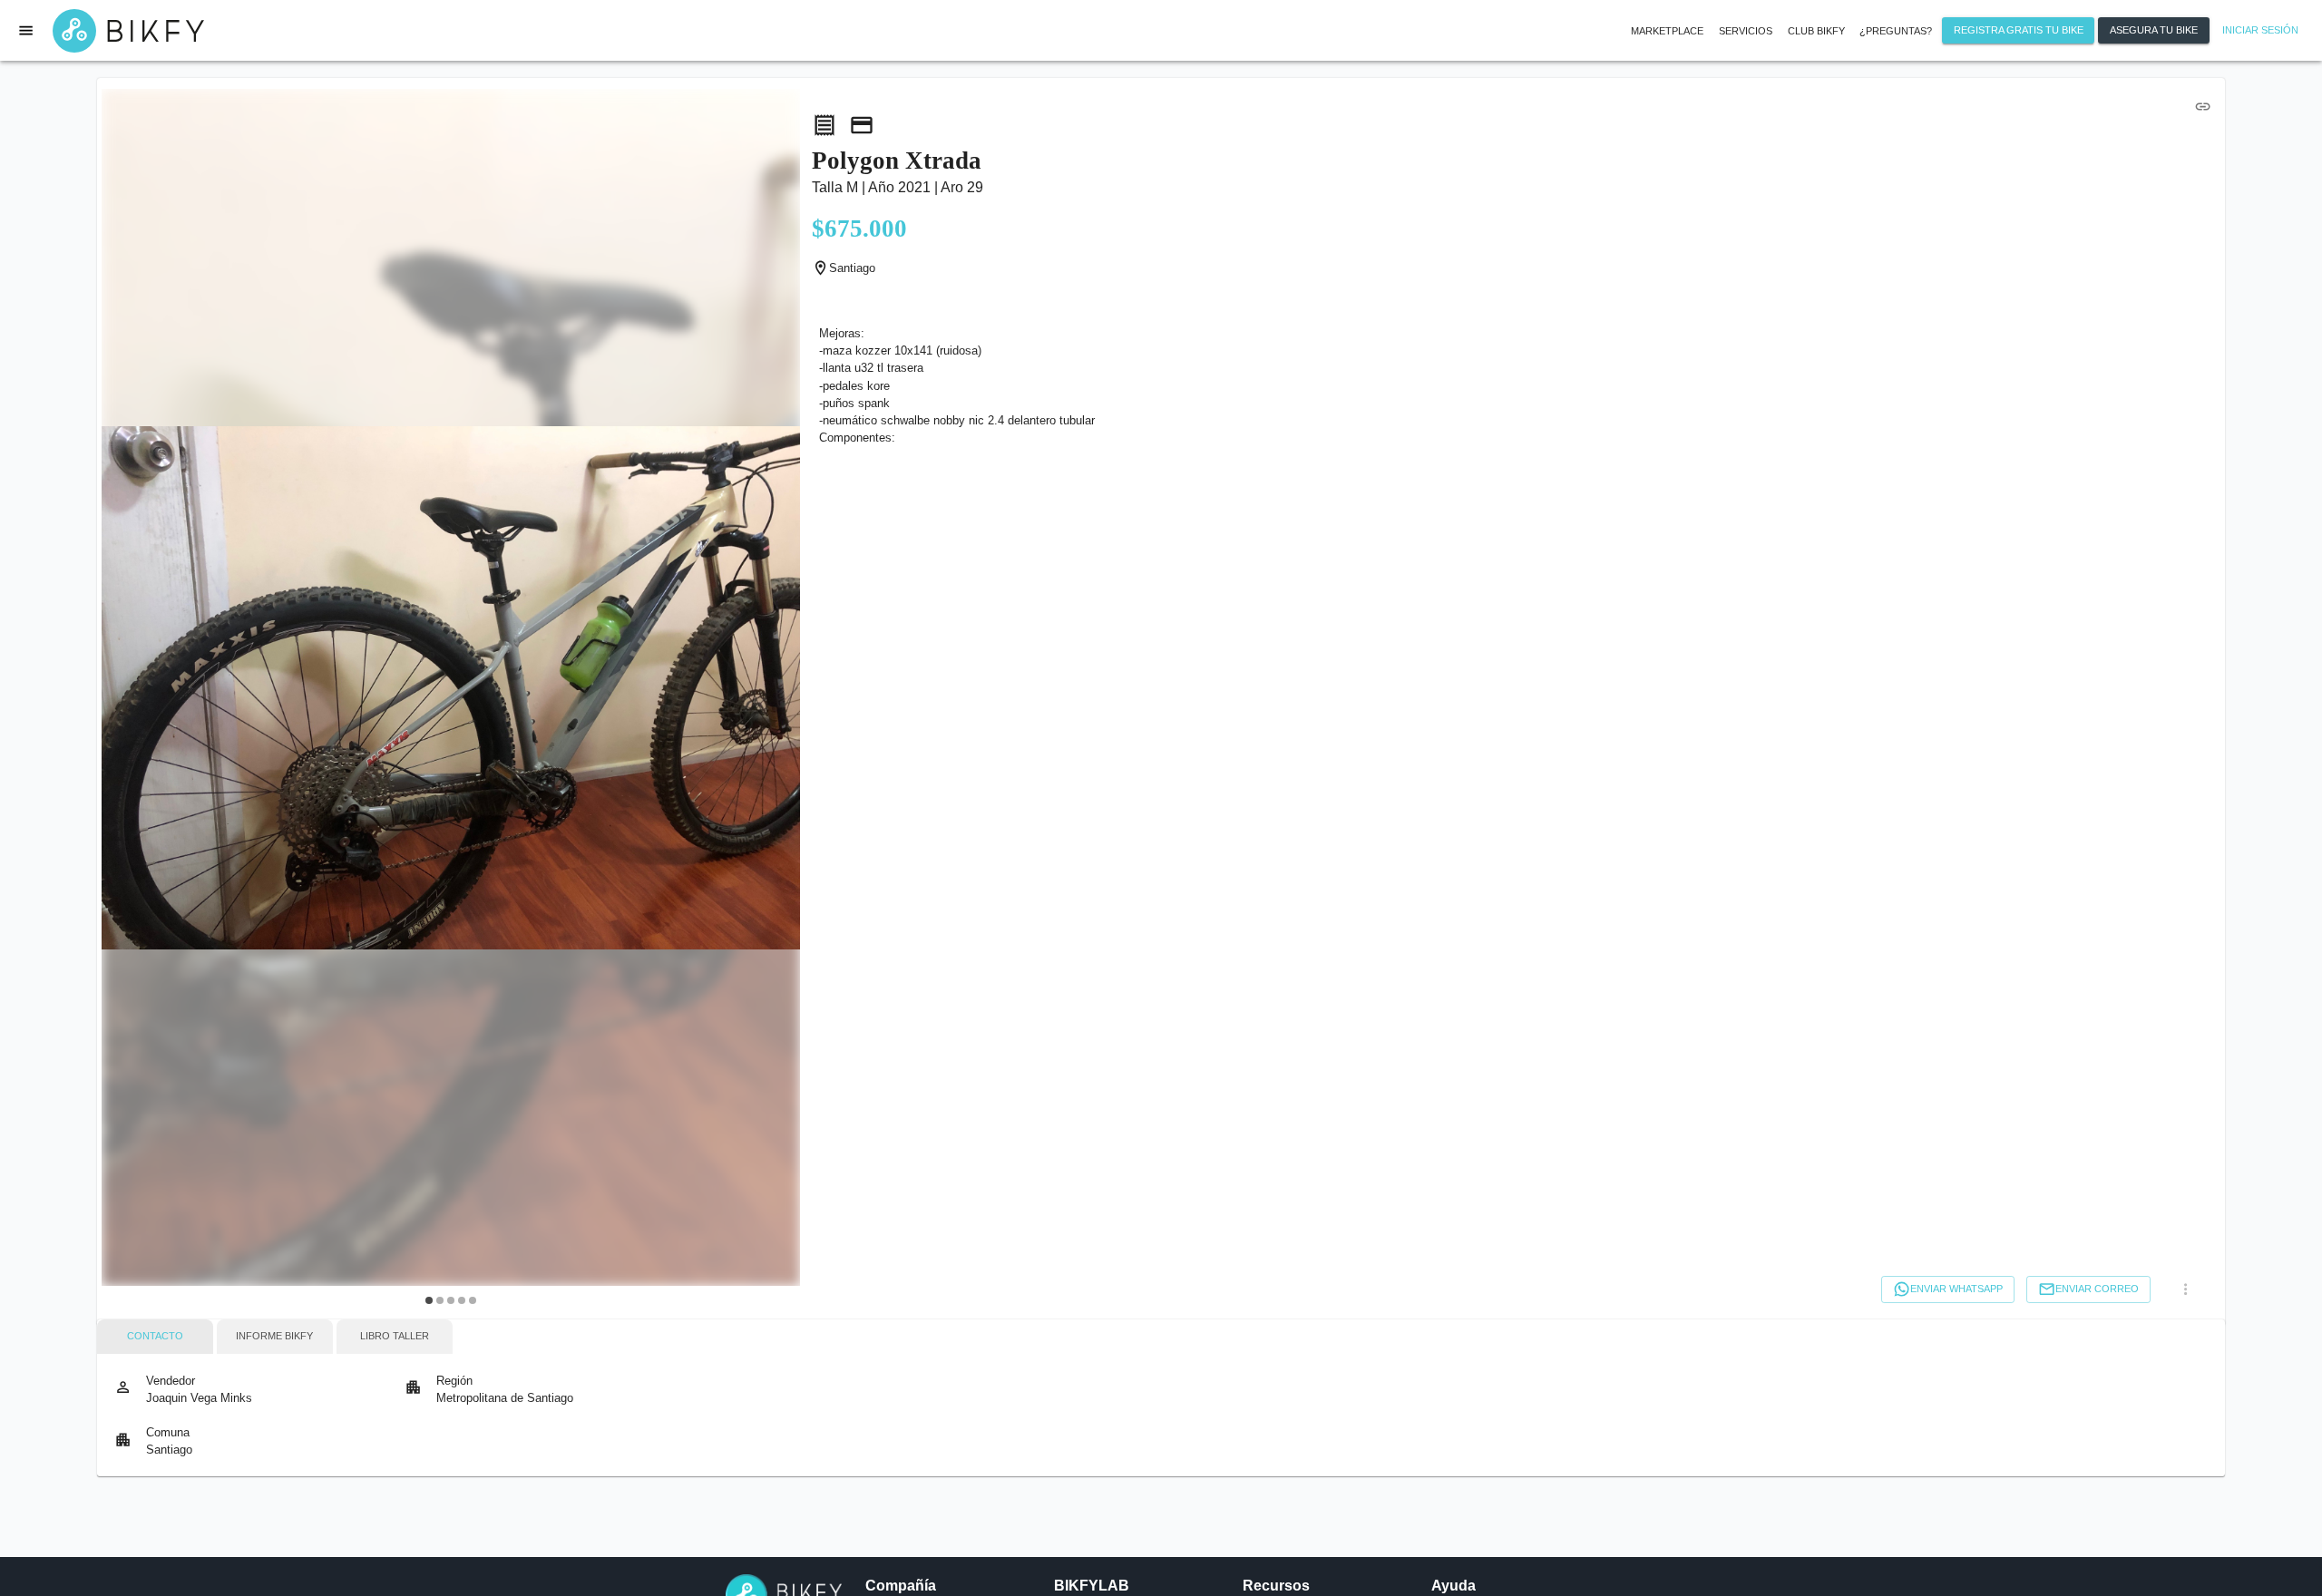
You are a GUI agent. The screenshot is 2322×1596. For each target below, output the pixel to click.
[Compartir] (2202, 106)
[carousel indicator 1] (429, 1300)
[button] (1746, 31)
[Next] (776, 701)
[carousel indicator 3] (451, 1300)
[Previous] (126, 701)
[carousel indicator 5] (473, 1300)
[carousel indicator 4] (462, 1300)
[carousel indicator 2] (440, 1300)
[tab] (155, 1337)
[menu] (26, 30)
